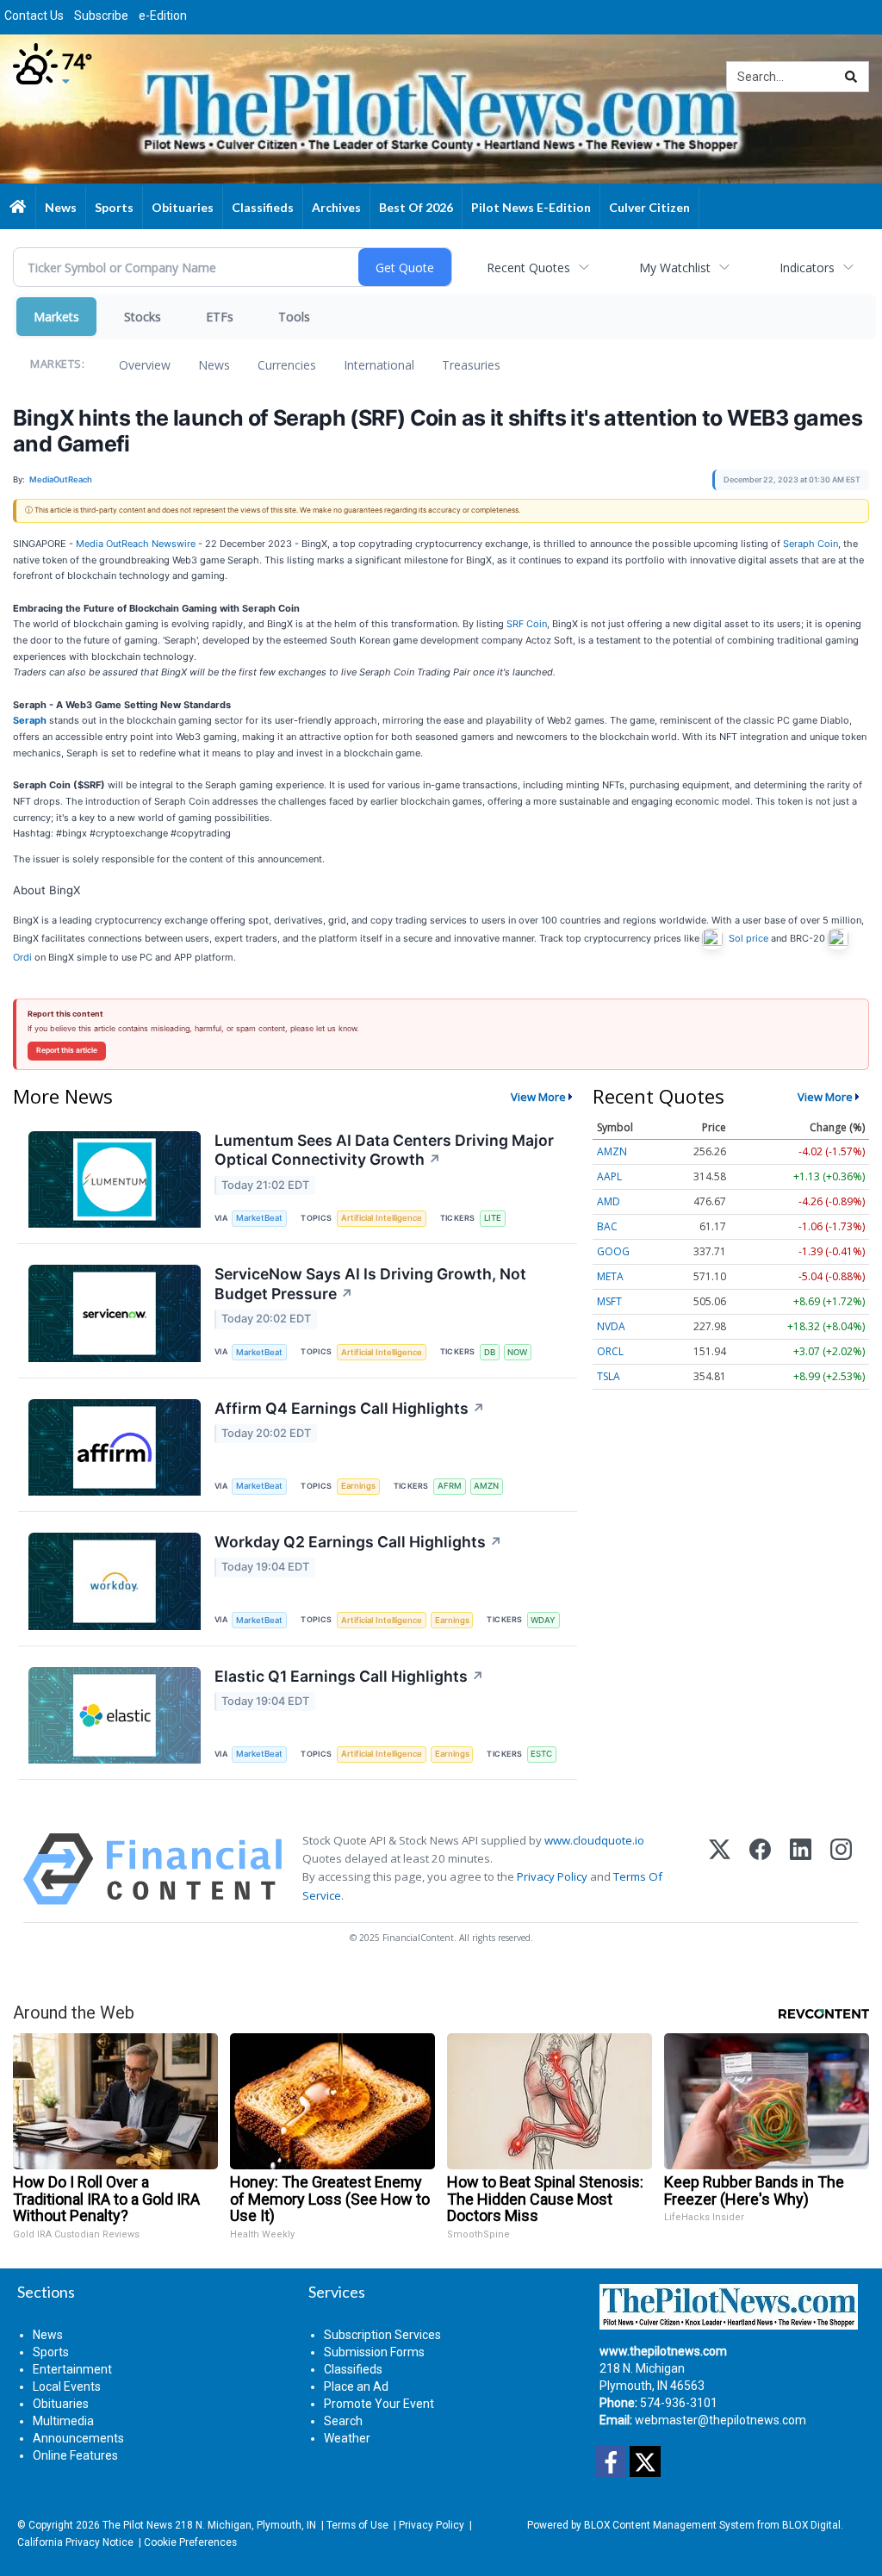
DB (490, 1352)
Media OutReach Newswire (136, 544)
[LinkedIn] (801, 1869)
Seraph (30, 720)
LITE (493, 1218)
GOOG (613, 1251)
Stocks (143, 317)
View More (538, 1097)
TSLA (609, 1376)
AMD (609, 1201)
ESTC (541, 1754)
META (610, 1276)
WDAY (543, 1620)
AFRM (450, 1486)
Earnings (358, 1486)
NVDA (611, 1326)
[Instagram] (841, 1869)
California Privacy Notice (75, 2542)
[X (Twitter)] (720, 1869)
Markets (56, 317)
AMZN (486, 1486)
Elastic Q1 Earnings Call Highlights (349, 1676)
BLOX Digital (811, 2525)
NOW (517, 1352)
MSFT (609, 1301)
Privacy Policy (552, 1876)
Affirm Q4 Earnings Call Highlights (350, 1408)
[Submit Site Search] (851, 77)
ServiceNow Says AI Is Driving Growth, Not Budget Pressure (370, 1284)
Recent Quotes (528, 268)
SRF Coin (527, 624)
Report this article (67, 1050)
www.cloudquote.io (594, 1840)
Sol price (748, 938)
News (214, 365)
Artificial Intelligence (382, 1218)
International (379, 365)
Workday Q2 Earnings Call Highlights (358, 1542)
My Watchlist (675, 268)
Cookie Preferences (190, 2542)
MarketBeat (259, 1218)
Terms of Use (357, 2525)
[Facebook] (760, 1869)
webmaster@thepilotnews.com (721, 2420)
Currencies (287, 365)
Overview (145, 365)
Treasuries (471, 365)
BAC (607, 1226)
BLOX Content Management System (669, 2525)
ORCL (610, 1351)
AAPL (609, 1176)
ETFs (220, 317)
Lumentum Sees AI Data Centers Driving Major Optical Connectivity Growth (384, 1150)
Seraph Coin (811, 544)
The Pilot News (137, 2525)
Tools (294, 317)
